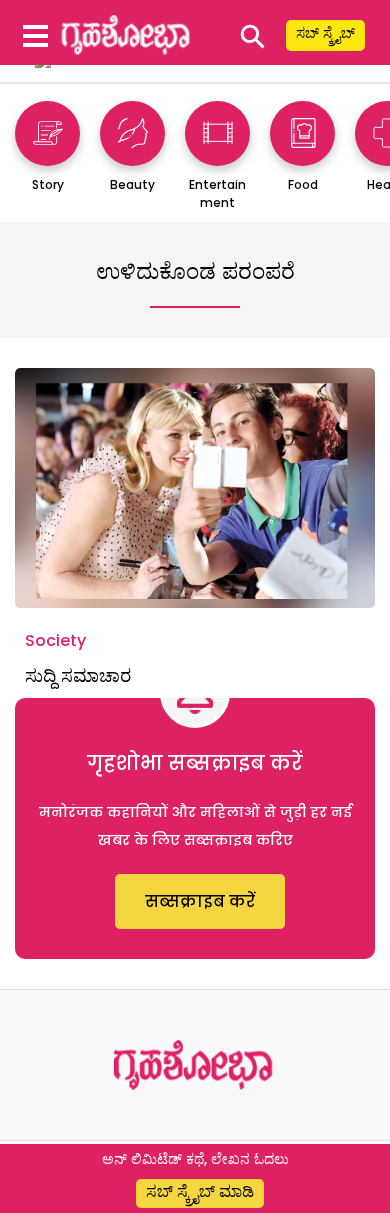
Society (55, 640)
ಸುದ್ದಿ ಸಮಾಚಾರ (78, 675)
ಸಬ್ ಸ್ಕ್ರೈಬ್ (325, 33)
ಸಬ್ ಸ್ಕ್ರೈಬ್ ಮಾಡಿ (200, 1191)
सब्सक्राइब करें (200, 901)
